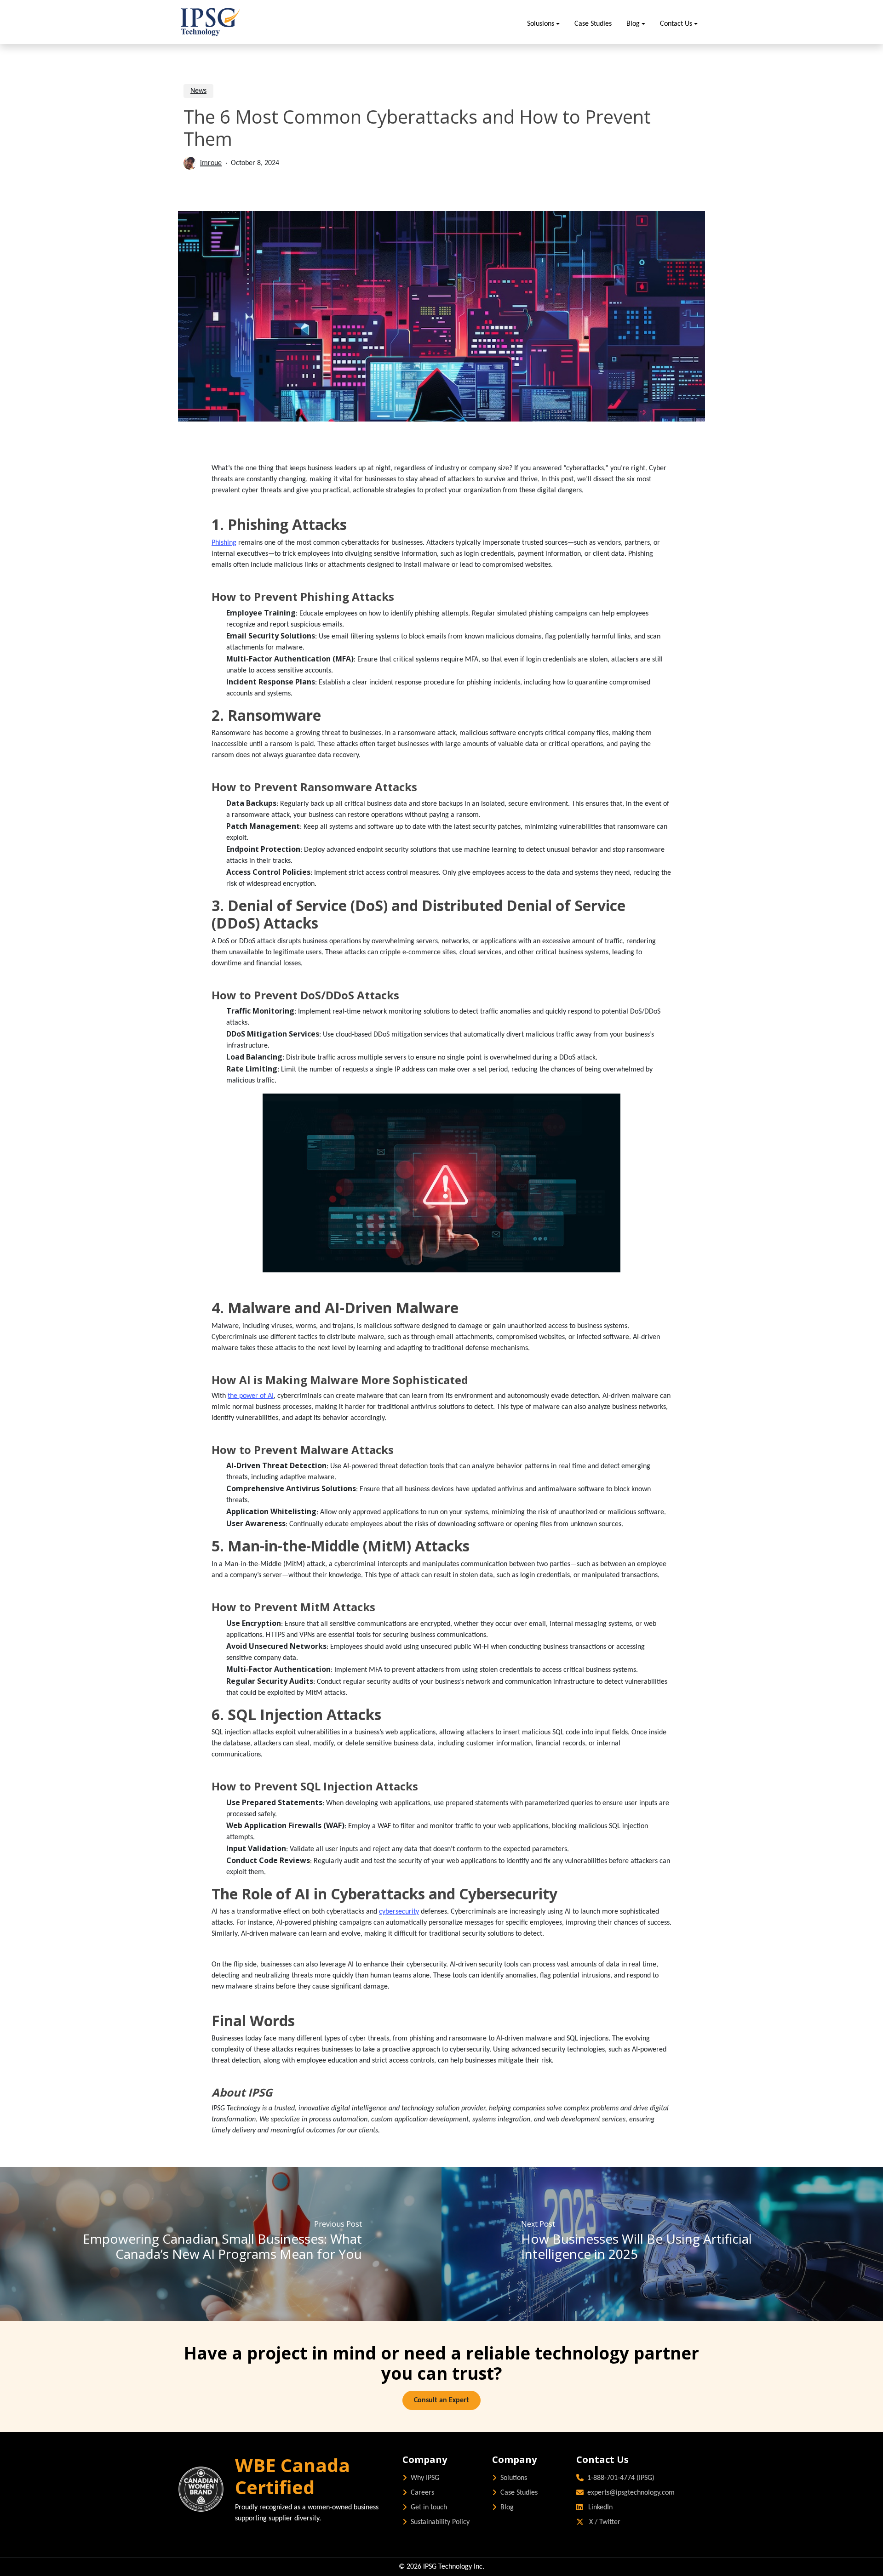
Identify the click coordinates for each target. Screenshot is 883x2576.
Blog (507, 2508)
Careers (422, 2493)
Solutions (514, 2478)
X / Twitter (604, 2522)
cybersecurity (399, 1912)
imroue (211, 163)
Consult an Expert (441, 2400)
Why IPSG (425, 2478)
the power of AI (251, 1396)
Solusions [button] (541, 24)
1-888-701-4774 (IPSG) (621, 2478)
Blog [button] (633, 24)
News (198, 91)
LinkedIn (599, 2508)
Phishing (224, 543)
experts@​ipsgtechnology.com (631, 2493)
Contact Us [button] (676, 24)
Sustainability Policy (440, 2522)
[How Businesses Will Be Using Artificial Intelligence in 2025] (662, 2244)
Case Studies (593, 24)
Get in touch (429, 2508)
